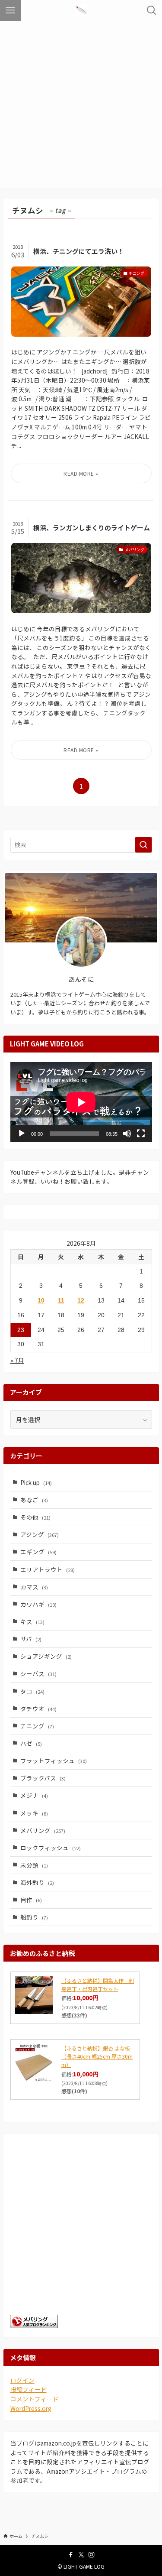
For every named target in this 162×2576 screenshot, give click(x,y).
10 (41, 1301)
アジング (40, 1534)
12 (81, 1301)
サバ (31, 1639)
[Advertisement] (81, 106)
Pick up (36, 1482)
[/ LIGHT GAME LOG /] (81, 10)
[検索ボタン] (152, 10)
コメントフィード (35, 2399)
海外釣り (37, 1882)
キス (32, 1621)
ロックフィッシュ (51, 1848)
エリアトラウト (48, 1569)
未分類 (34, 1865)
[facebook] (71, 2555)
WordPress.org (31, 2408)
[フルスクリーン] (141, 1134)
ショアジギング (46, 1656)
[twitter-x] (81, 2555)
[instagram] (92, 2555)
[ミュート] (127, 1134)
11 (61, 1301)
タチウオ (38, 1709)
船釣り (34, 1917)
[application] (81, 1102)
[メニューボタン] (10, 10)
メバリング (43, 1830)
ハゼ (31, 1743)
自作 (31, 1900)
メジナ (34, 1795)
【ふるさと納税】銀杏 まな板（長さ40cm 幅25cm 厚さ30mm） (97, 2056)
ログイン (22, 2380)
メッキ (34, 1813)
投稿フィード (29, 2389)
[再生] (22, 1134)
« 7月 (17, 1360)
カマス (34, 1587)
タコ (32, 1691)
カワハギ (38, 1604)
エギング (38, 1552)
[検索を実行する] (143, 845)
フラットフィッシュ (54, 1761)
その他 (35, 1517)
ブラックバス (43, 1778)
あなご (34, 1500)
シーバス (38, 1673)
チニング (37, 1726)
